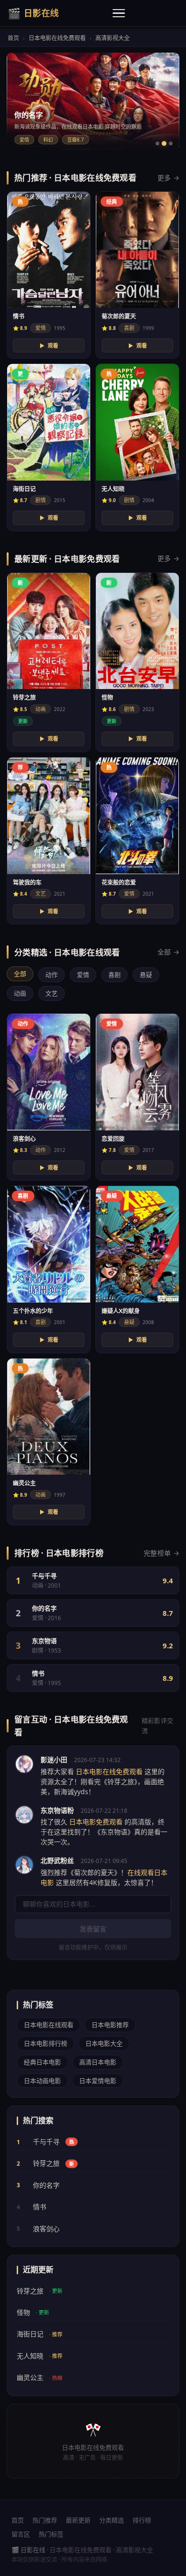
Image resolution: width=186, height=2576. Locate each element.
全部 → (168, 952)
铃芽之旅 (45, 2163)
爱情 (83, 975)
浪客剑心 (38, 2229)
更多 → (168, 178)
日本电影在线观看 (49, 2025)
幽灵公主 (40, 2377)
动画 (20, 993)
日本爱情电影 (98, 2081)
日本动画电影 (42, 2081)
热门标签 (51, 2534)
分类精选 (112, 2520)
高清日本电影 (98, 2062)
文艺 (52, 993)
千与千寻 (45, 2142)
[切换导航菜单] (119, 13)
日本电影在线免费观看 (57, 38)
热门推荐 (45, 2520)
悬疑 (146, 975)
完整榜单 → (161, 1553)
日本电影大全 (104, 2043)
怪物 (33, 2312)
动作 (52, 975)
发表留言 (93, 1929)
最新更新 (78, 2520)
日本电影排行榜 (46, 2043)
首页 (13, 38)
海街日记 (40, 2334)
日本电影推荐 (110, 2025)
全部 (20, 974)
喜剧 (114, 975)
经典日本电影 (42, 2062)
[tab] (157, 143)
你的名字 (38, 2185)
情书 (31, 2207)
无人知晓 (40, 2356)
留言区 (21, 2534)
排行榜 (142, 2520)
